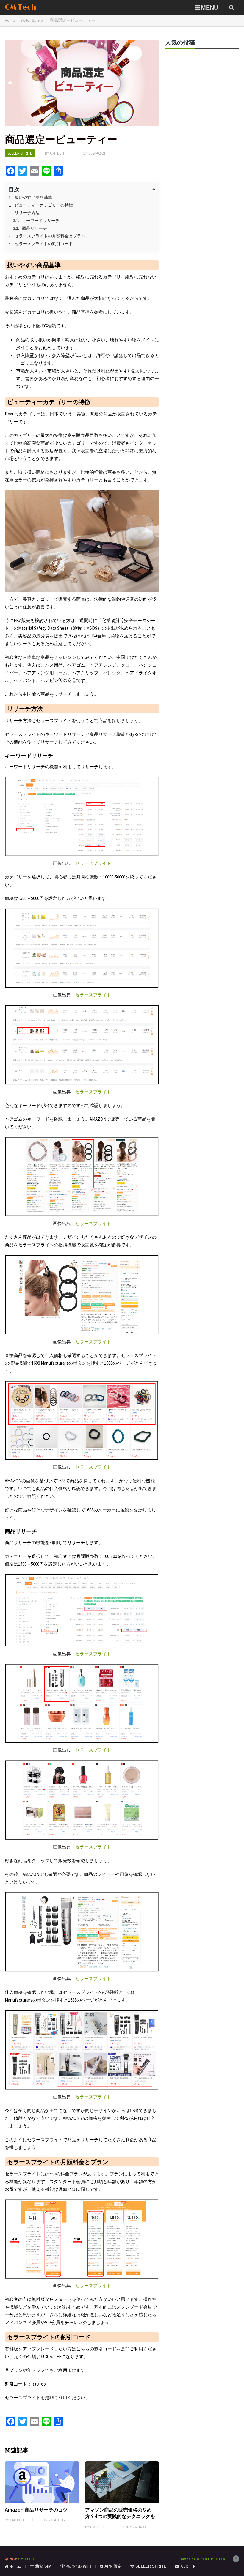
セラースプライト (93, 863)
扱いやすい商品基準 (33, 197)
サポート (187, 2566)
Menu (209, 7)
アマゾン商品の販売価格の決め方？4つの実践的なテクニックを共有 (120, 2516)
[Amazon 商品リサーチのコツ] (42, 2482)
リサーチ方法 (27, 213)
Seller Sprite (20, 153)
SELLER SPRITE (150, 2566)
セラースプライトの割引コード (44, 244)
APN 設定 (112, 2566)
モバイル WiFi (78, 2566)
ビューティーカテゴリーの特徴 (44, 205)
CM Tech (21, 7)
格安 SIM (43, 2566)
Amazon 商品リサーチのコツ (36, 2510)
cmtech (57, 153)
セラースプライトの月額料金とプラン (50, 236)
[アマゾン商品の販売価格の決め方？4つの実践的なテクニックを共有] (122, 2482)
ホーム (15, 2566)
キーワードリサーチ (41, 221)
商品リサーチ (35, 228)
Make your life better (203, 2559)
